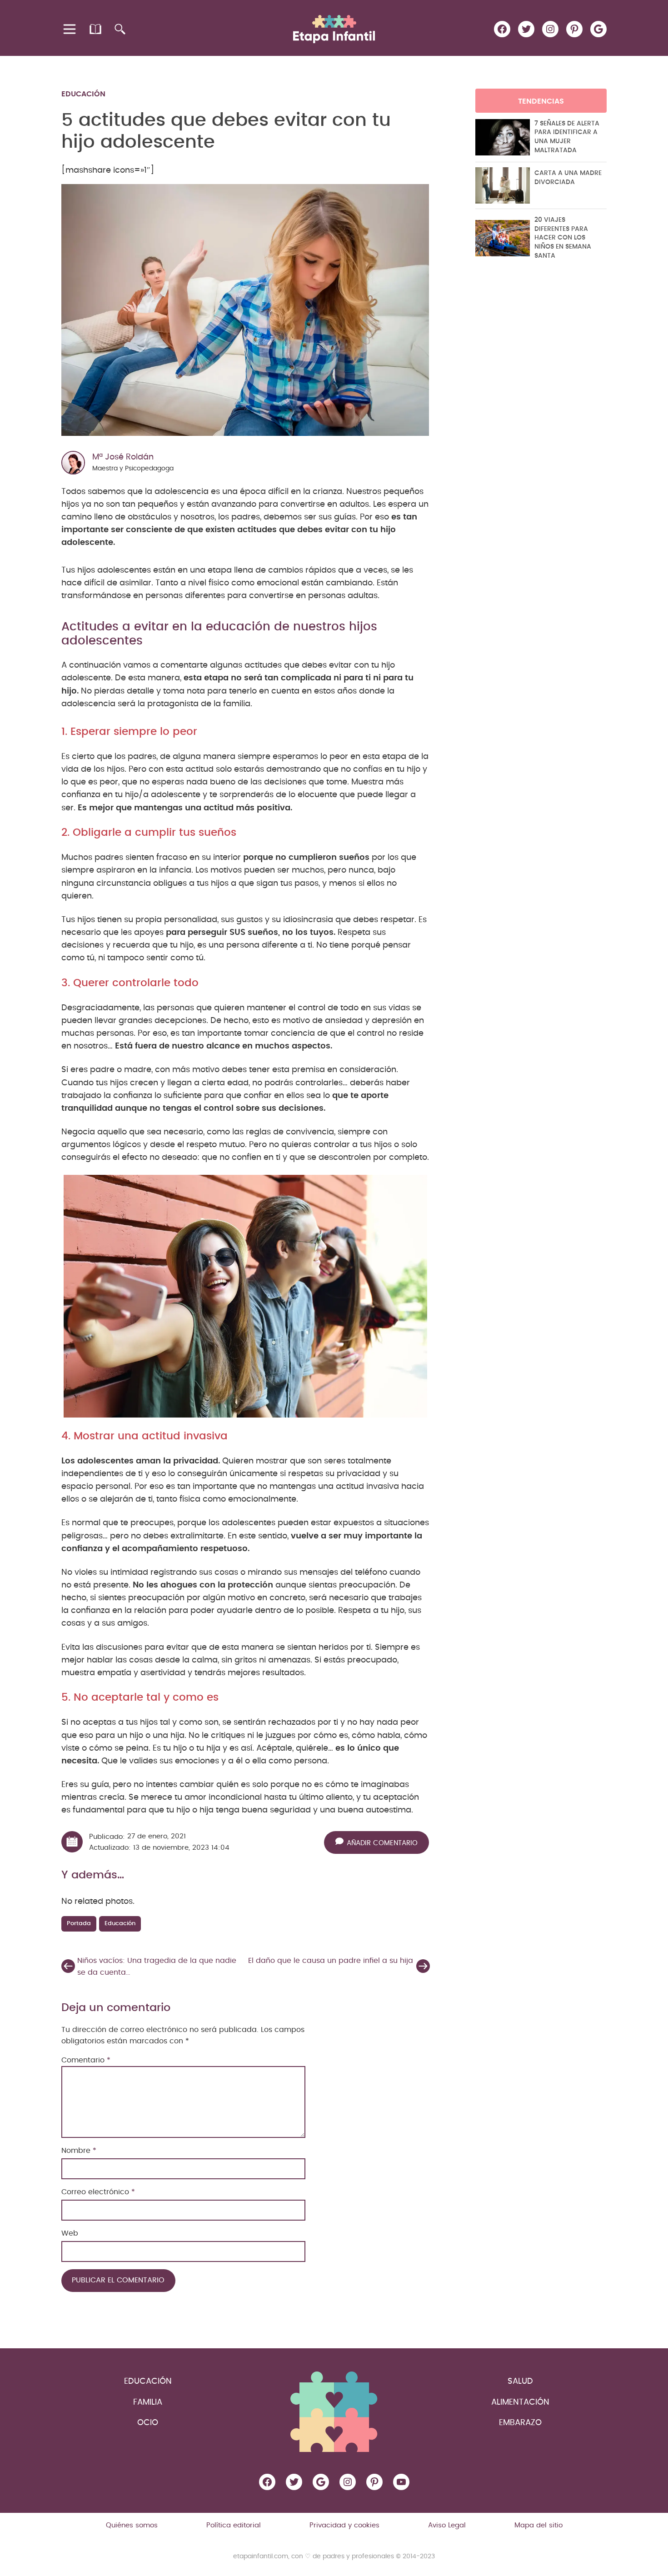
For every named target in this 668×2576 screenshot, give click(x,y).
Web (70, 2233)
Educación (83, 94)
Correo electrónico (98, 2192)
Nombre (79, 2151)
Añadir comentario (382, 1843)
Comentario (86, 2060)
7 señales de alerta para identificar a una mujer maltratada (567, 137)
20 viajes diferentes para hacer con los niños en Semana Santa (563, 238)
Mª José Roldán (123, 457)
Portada (79, 1924)
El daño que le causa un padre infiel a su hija (331, 1961)
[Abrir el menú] (70, 29)
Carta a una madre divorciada (568, 178)
